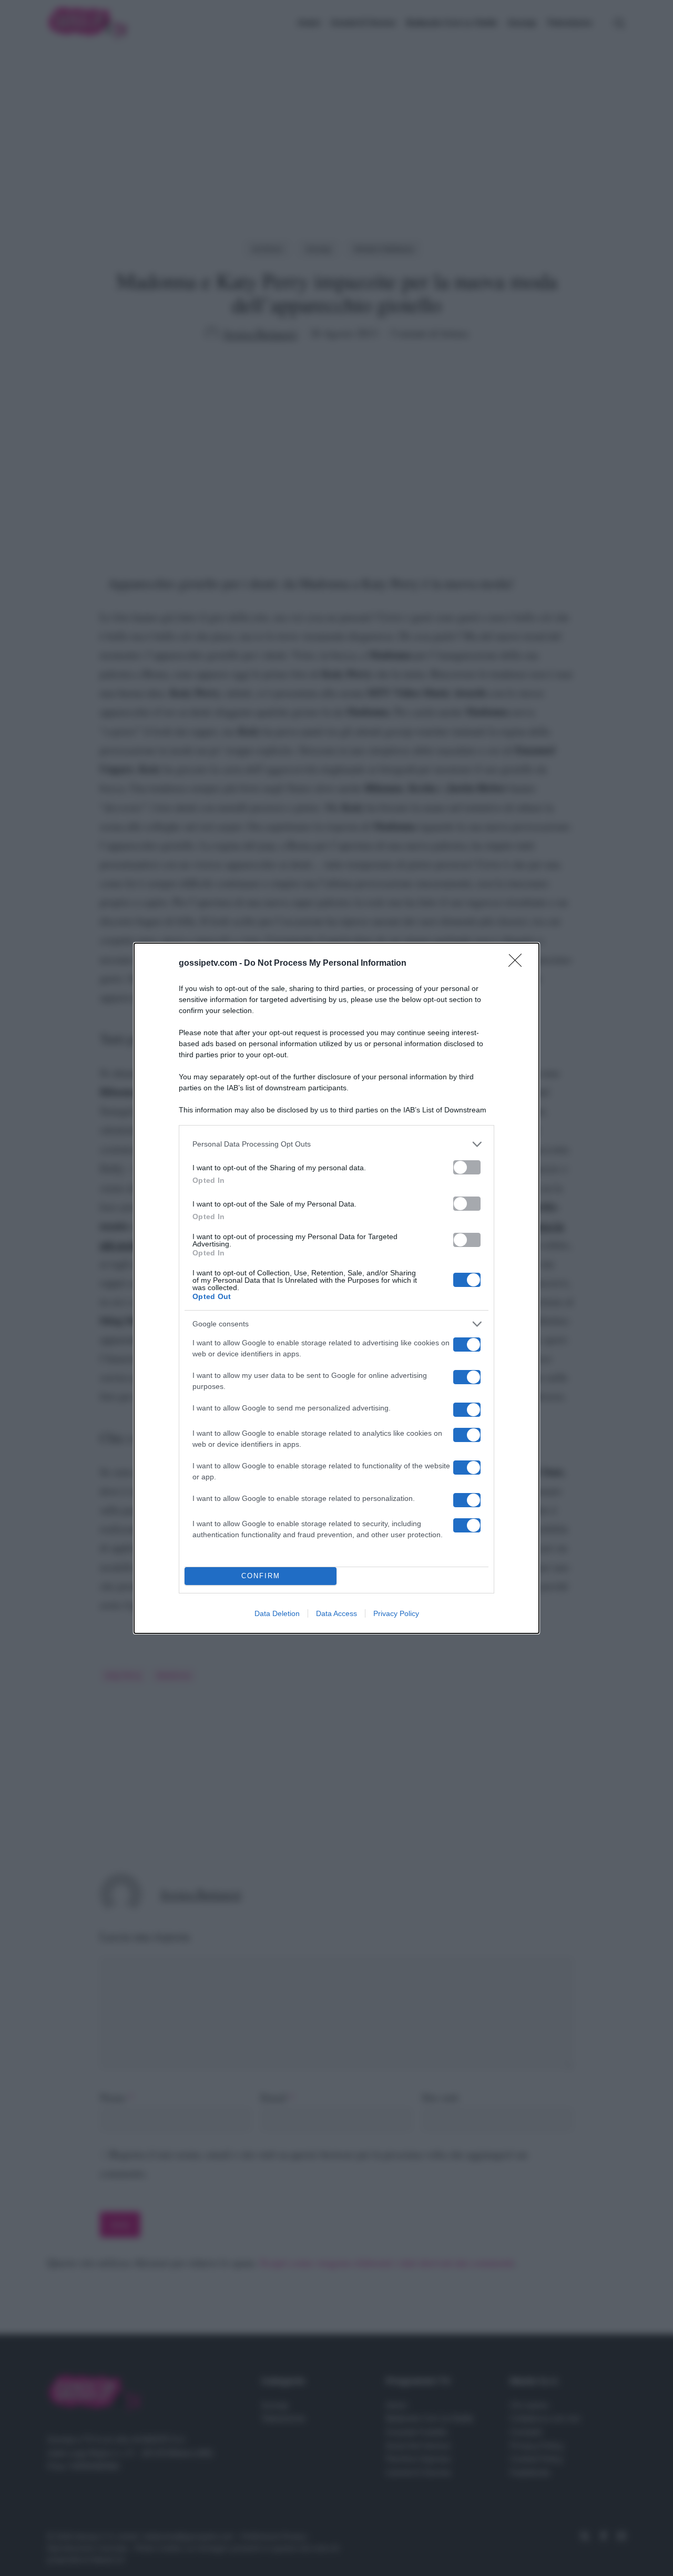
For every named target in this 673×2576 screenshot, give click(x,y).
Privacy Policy (396, 1613)
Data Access (336, 1613)
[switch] (467, 1167)
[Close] (518, 964)
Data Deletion (277, 1613)
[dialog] (336, 1288)
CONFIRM (261, 1576)
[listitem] (336, 1144)
